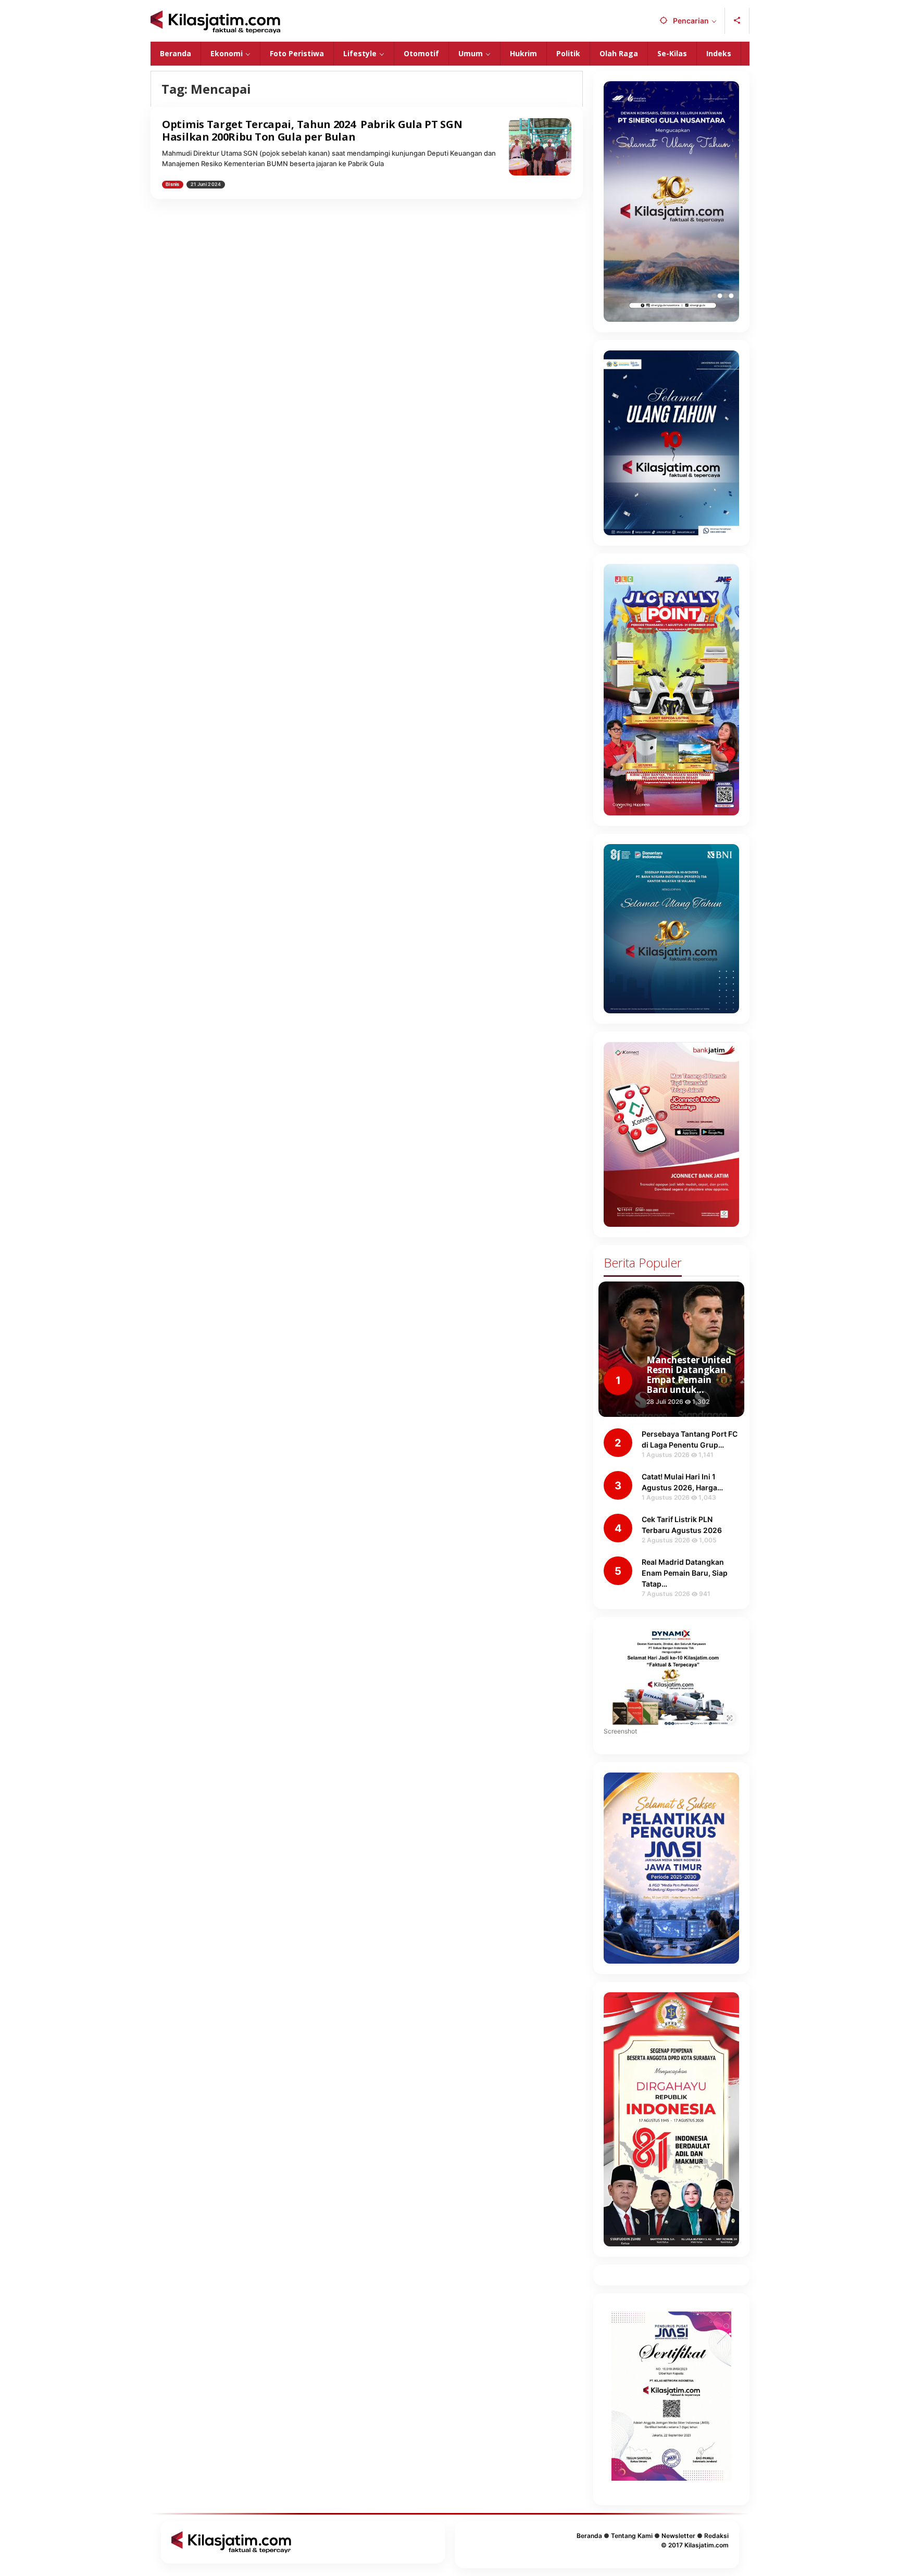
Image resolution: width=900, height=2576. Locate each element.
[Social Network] (737, 21)
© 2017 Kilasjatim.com (695, 2545)
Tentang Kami (632, 2536)
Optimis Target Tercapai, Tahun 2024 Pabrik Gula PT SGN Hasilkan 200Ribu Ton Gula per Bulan (312, 130)
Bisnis (173, 184)
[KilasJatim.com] (215, 21)
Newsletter (678, 2536)
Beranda (589, 2536)
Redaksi (716, 2536)
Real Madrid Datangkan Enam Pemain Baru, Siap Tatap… (685, 1573)
